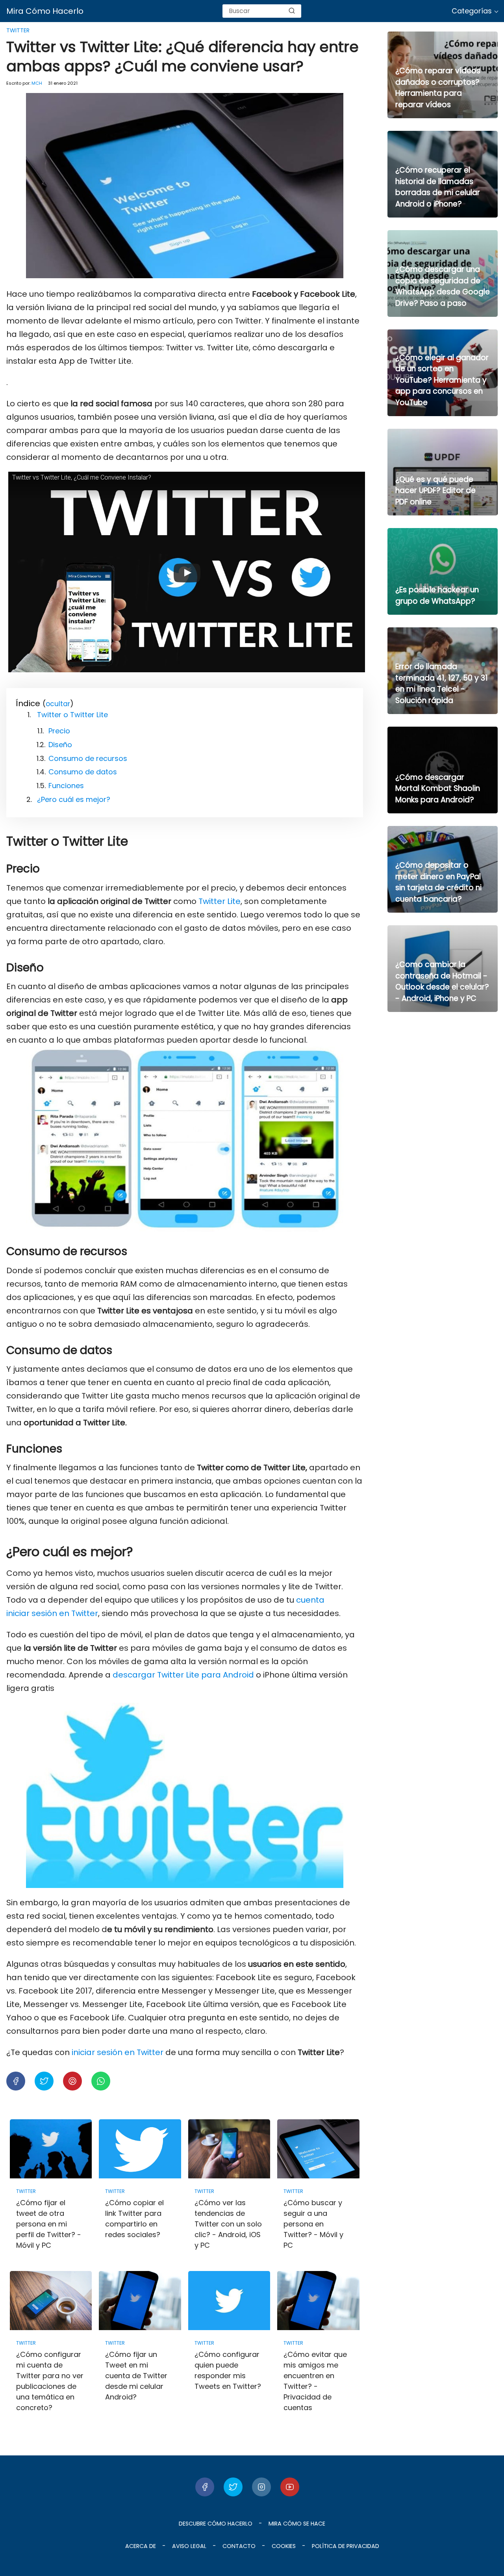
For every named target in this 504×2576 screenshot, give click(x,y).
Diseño (60, 745)
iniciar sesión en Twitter (118, 2052)
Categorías (472, 11)
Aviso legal (189, 2546)
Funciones (66, 786)
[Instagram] (261, 2487)
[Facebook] (205, 2487)
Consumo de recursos (88, 758)
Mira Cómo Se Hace (297, 2524)
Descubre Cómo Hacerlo (216, 2524)
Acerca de (141, 2546)
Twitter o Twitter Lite (72, 715)
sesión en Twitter (64, 1613)
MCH (37, 83)
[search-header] (292, 11)
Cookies (284, 2546)
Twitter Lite (219, 901)
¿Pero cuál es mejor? (74, 799)
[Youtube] (290, 2487)
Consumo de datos (83, 772)
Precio (59, 731)
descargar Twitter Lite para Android (183, 1675)
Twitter (18, 30)
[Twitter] (233, 2487)
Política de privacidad (346, 2546)
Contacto (239, 2546)
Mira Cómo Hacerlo (45, 11)
